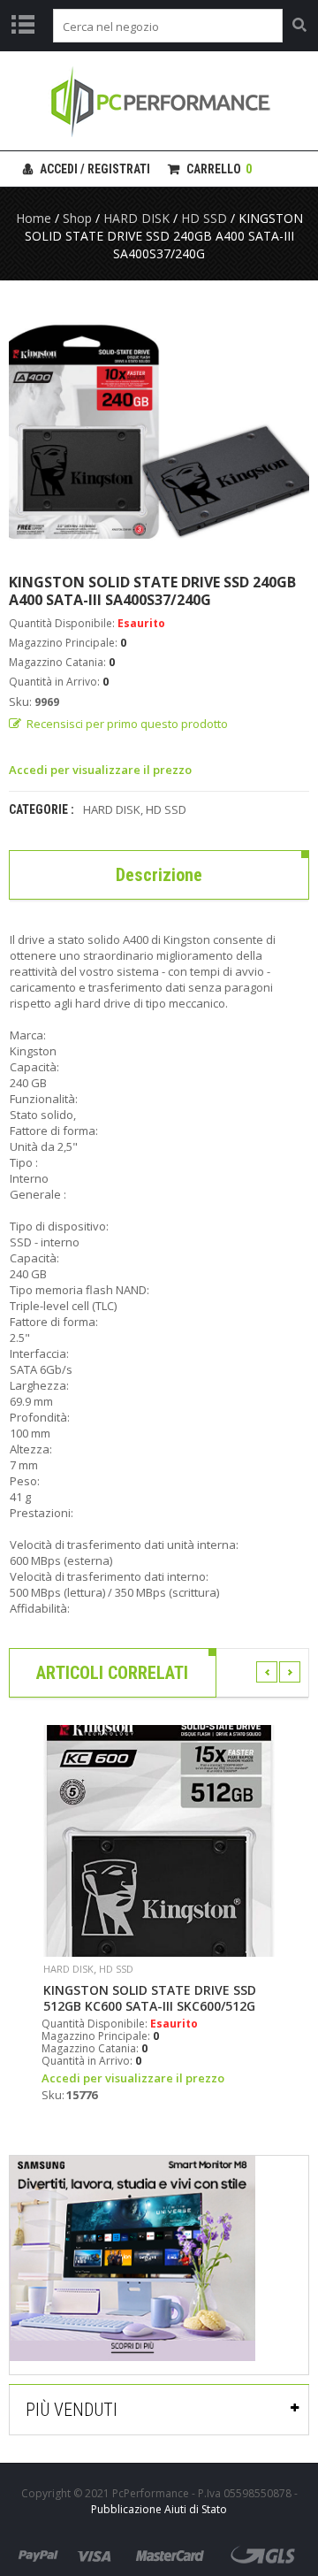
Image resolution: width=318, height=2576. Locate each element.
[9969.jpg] (159, 426)
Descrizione (159, 875)
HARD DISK (136, 218)
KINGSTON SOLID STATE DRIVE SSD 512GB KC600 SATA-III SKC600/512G (150, 1998)
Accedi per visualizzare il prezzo (100, 770)
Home (34, 218)
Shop (77, 218)
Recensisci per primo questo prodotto (127, 724)
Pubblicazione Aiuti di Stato (159, 2509)
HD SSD (204, 218)
